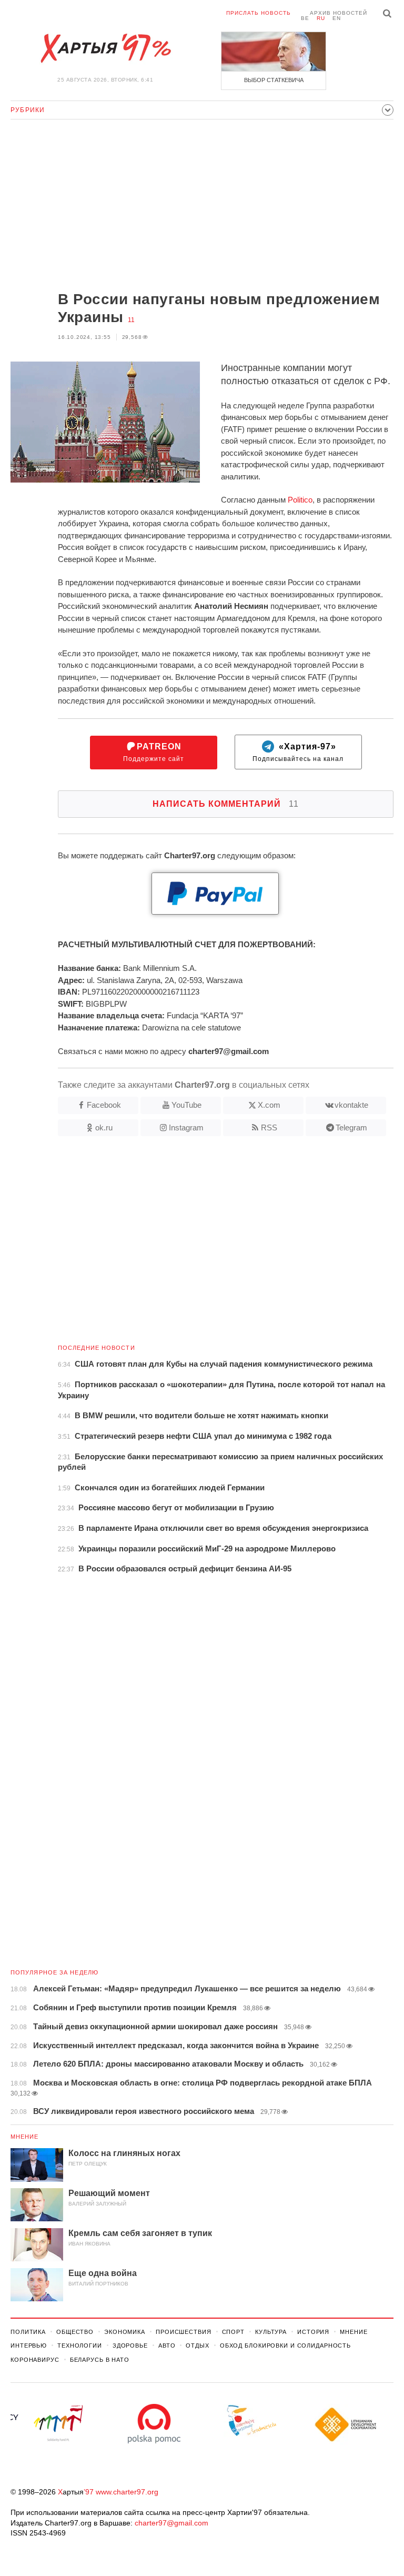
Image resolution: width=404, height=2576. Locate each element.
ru (321, 18)
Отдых (197, 2346)
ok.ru (104, 1127)
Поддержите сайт (154, 752)
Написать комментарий (226, 804)
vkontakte (351, 1105)
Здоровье (130, 2346)
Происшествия (184, 2332)
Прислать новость (259, 13)
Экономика (125, 2332)
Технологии (80, 2346)
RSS (269, 1127)
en (337, 18)
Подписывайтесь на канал (298, 752)
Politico (300, 500)
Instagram (186, 1127)
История (313, 2332)
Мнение (25, 2137)
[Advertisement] (202, 206)
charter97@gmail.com (171, 2523)
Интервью (29, 2346)
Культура (271, 2332)
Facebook (104, 1105)
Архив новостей (339, 13)
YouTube (186, 1105)
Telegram (351, 1127)
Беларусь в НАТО (100, 2360)
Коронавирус (35, 2360)
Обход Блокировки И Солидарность (285, 2346)
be (305, 18)
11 (131, 320)
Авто (167, 2346)
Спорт (233, 2332)
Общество (75, 2332)
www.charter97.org (127, 2492)
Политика (28, 2332)
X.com (269, 1105)
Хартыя (105, 48)
